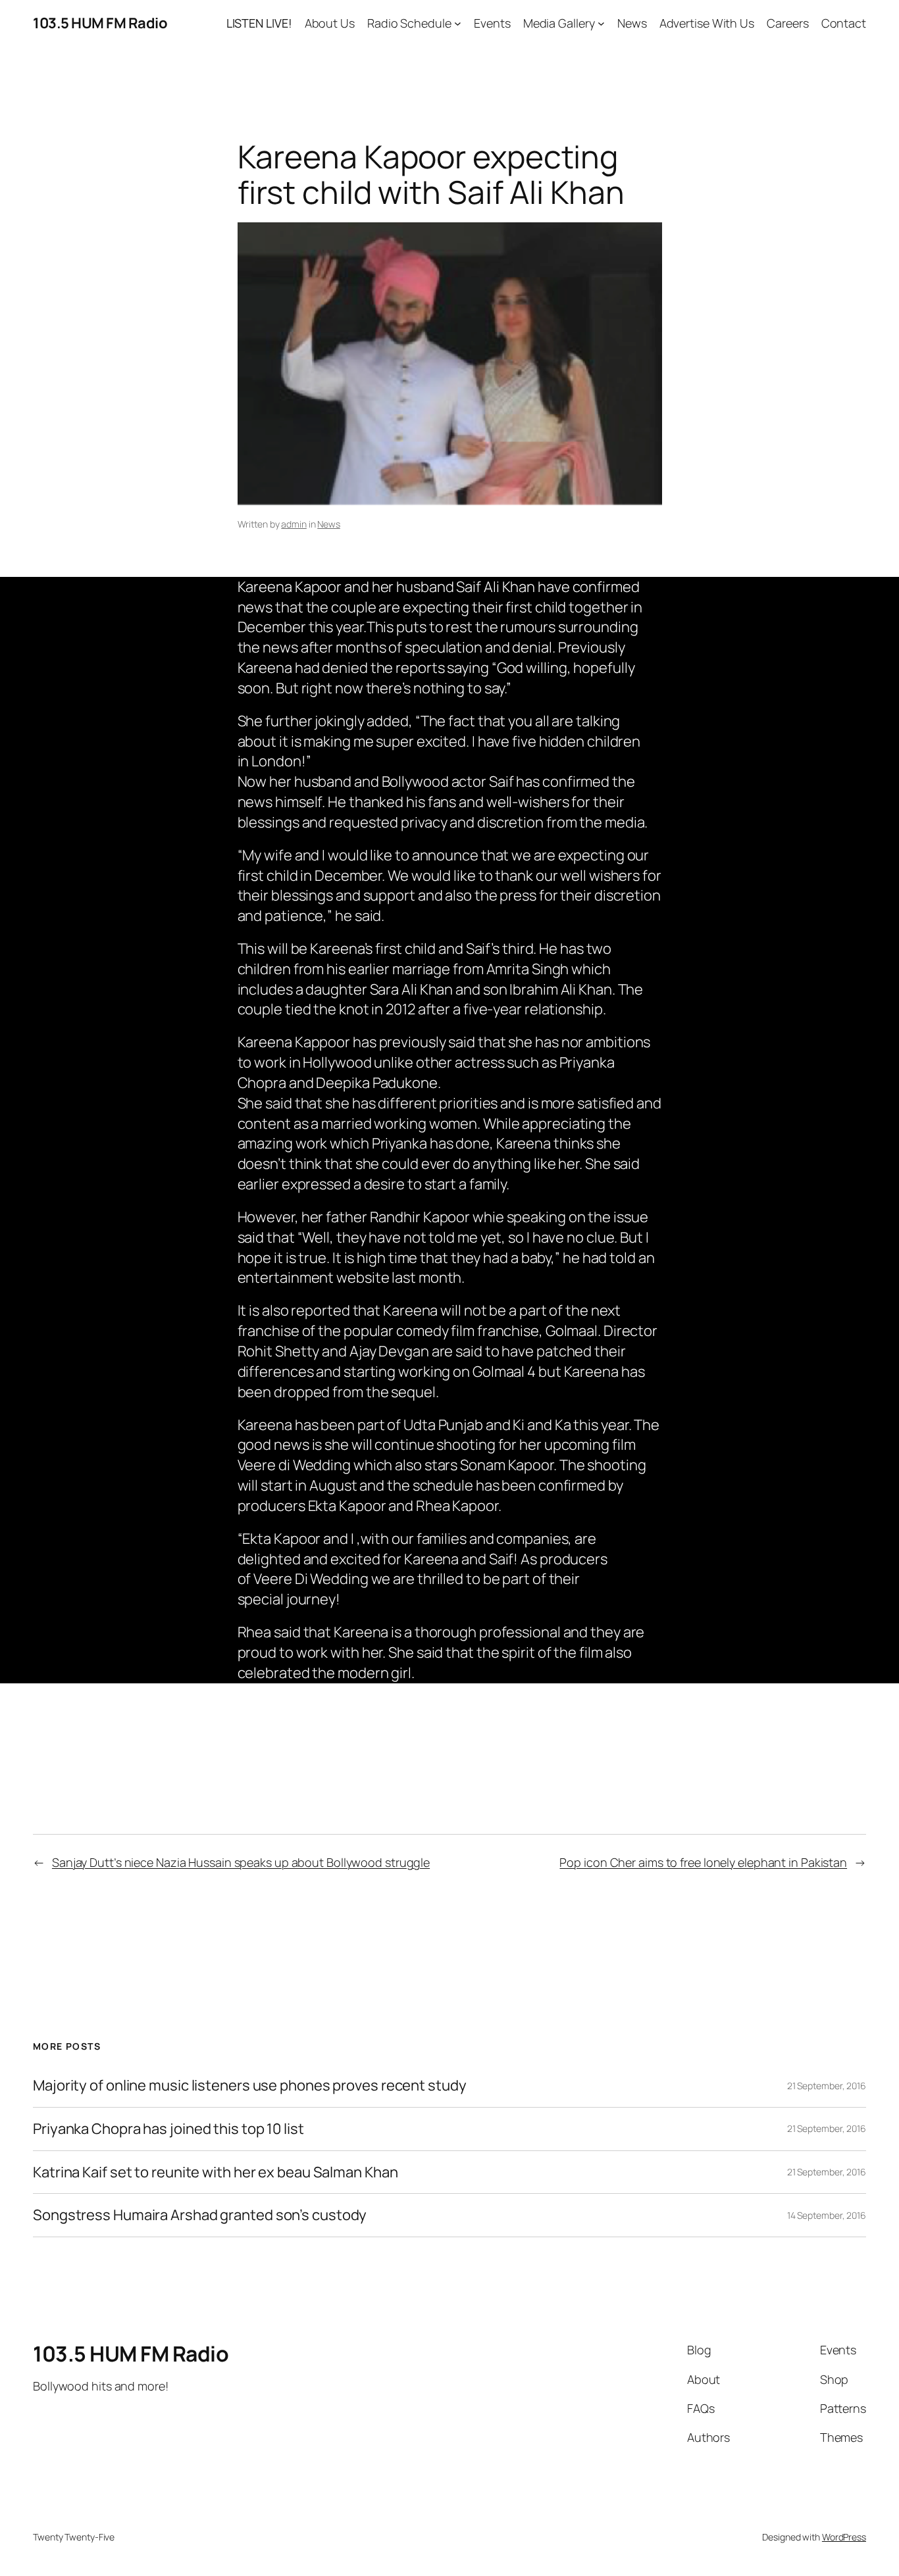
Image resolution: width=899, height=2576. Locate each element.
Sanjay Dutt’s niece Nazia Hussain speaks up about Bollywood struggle (241, 1862)
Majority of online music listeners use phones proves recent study (250, 2086)
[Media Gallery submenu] (601, 23)
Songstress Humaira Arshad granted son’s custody (200, 2215)
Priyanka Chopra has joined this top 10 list (168, 2129)
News (329, 524)
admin (294, 524)
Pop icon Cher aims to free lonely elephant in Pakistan (703, 1862)
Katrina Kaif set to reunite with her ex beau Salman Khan (215, 2172)
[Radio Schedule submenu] (458, 23)
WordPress (844, 2537)
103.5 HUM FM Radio (100, 23)
